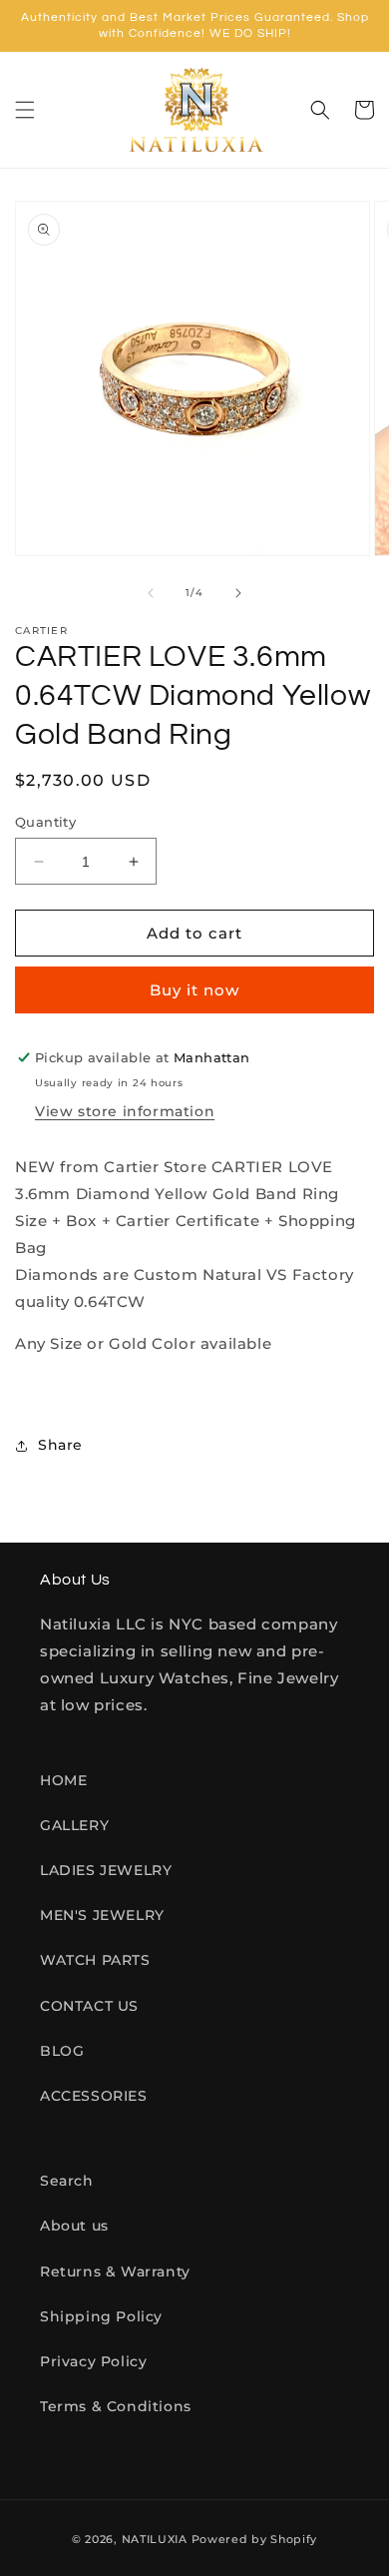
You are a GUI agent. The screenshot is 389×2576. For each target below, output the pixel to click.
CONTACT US (89, 2006)
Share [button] (60, 1445)
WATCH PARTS (95, 1960)
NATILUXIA (157, 2539)
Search (67, 2181)
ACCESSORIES (94, 2096)
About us (74, 2226)
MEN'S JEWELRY (102, 1915)
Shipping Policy (101, 2316)
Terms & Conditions (116, 2406)
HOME (63, 1780)
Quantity (45, 822)
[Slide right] (238, 593)
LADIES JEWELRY (106, 1870)
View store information (125, 1111)
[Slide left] (151, 593)
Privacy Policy (93, 2361)
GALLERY (74, 1825)
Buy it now (194, 990)
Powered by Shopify (255, 2539)
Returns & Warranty (115, 2271)
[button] (25, 110)
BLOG (62, 2051)
